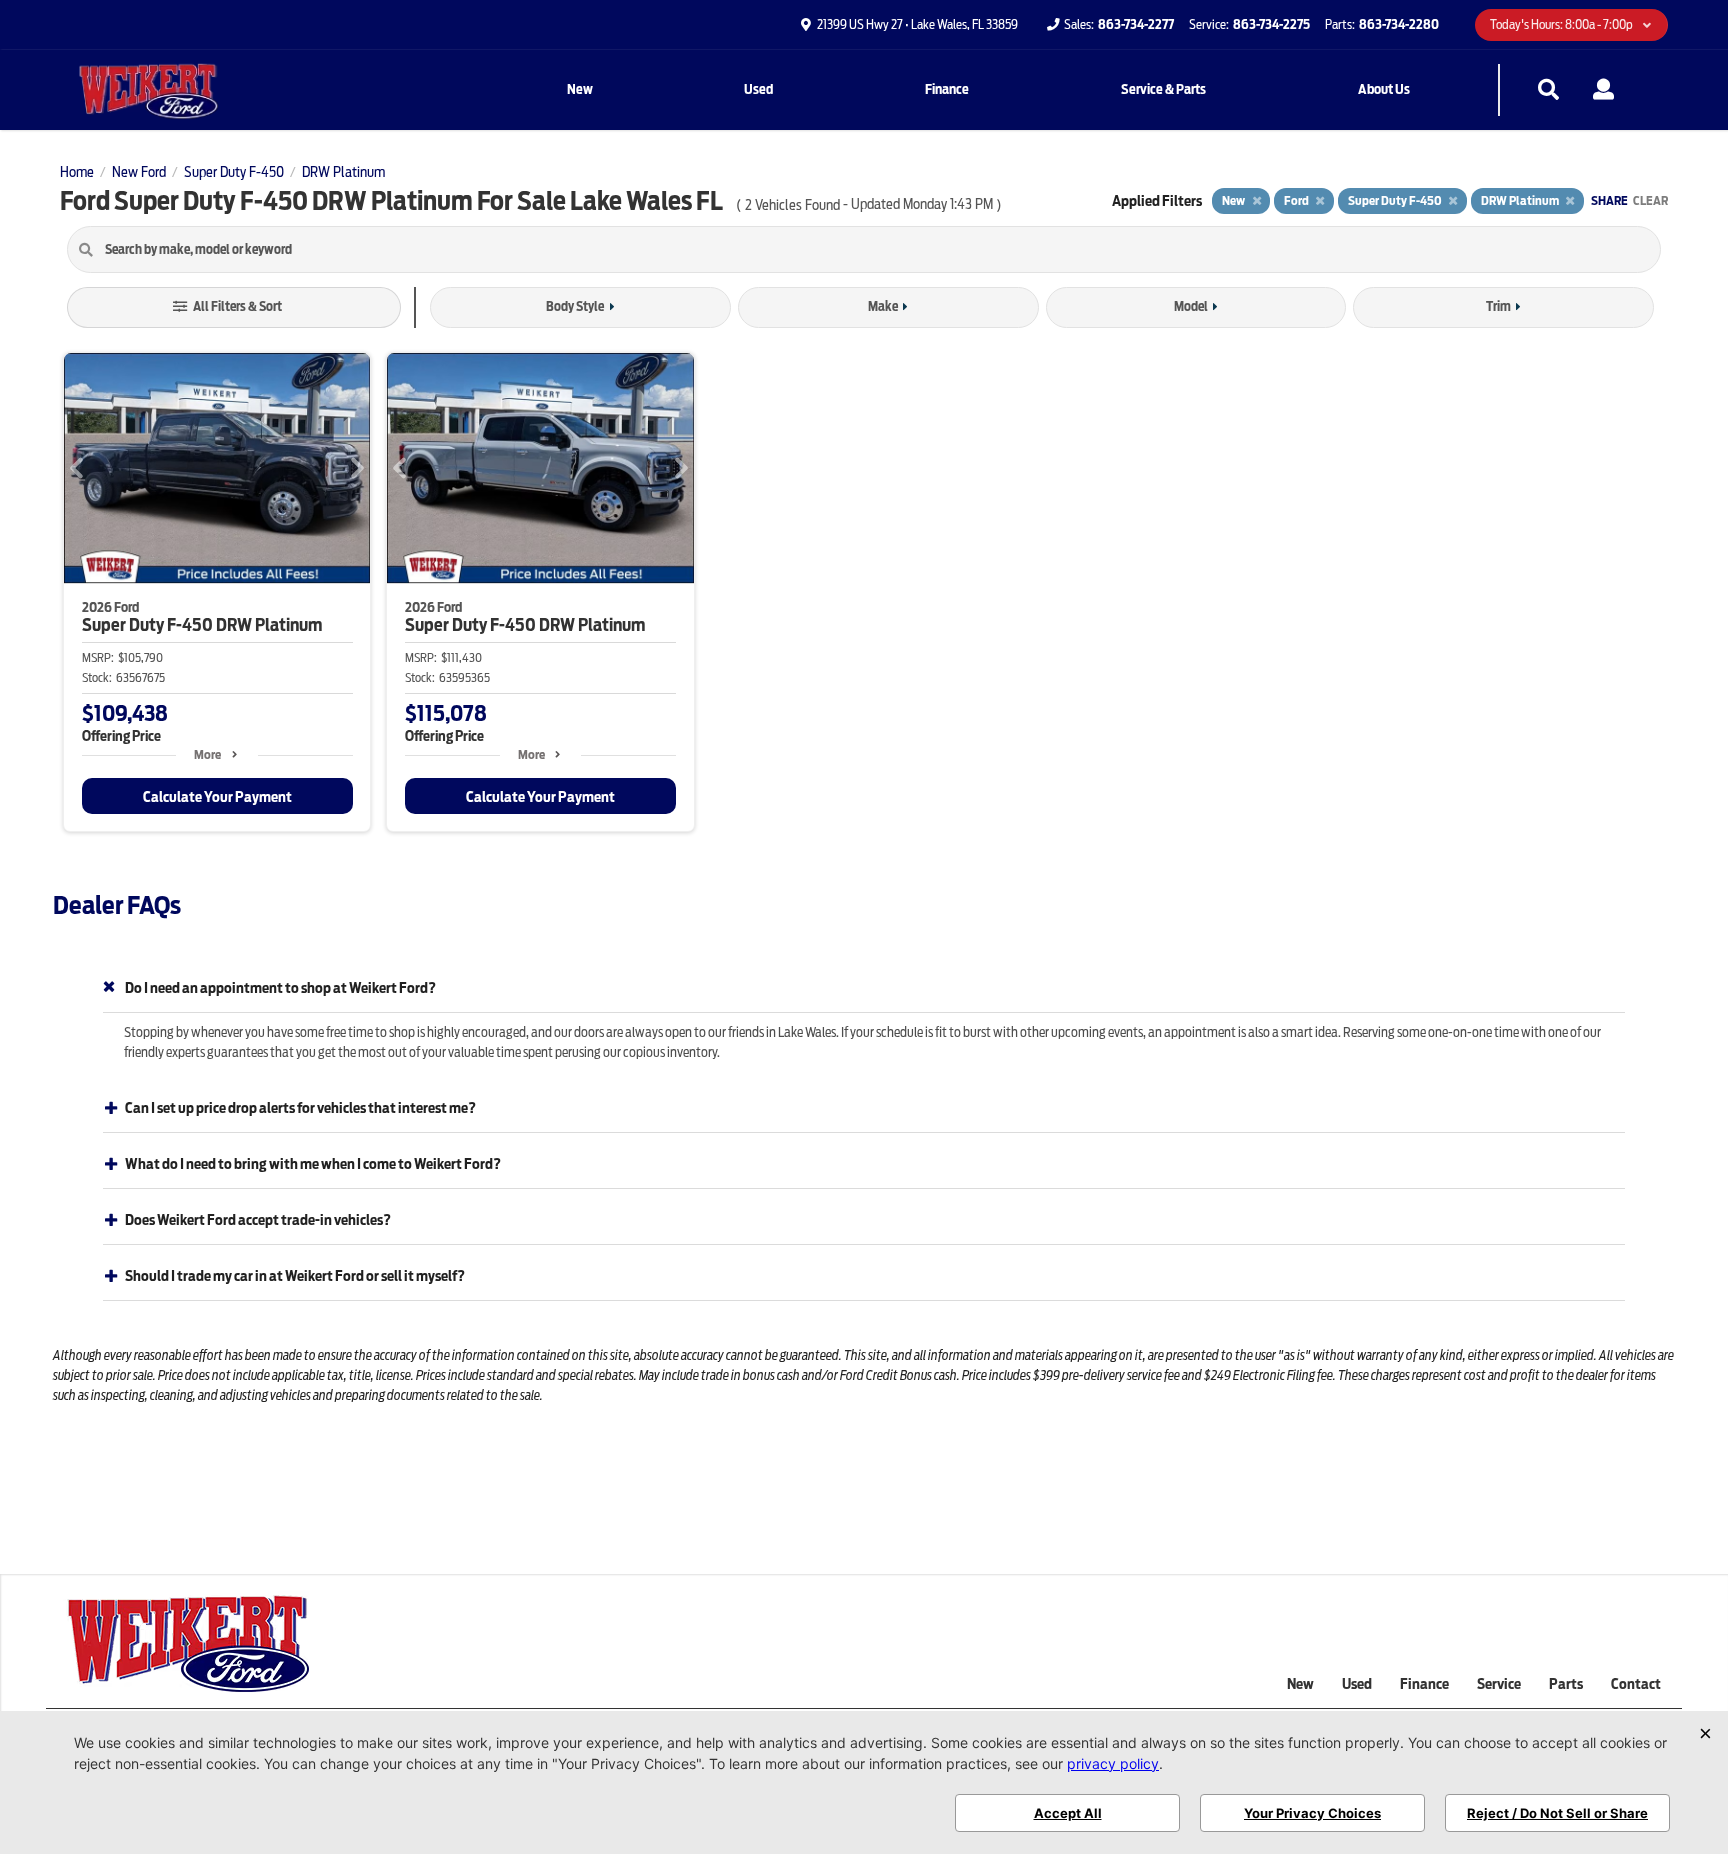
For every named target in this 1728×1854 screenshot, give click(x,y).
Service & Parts (1163, 89)
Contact (1636, 1684)
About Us (1384, 89)
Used (758, 89)
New (580, 89)
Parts (1566, 1684)
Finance (947, 89)
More (207, 754)
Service (1499, 1684)
